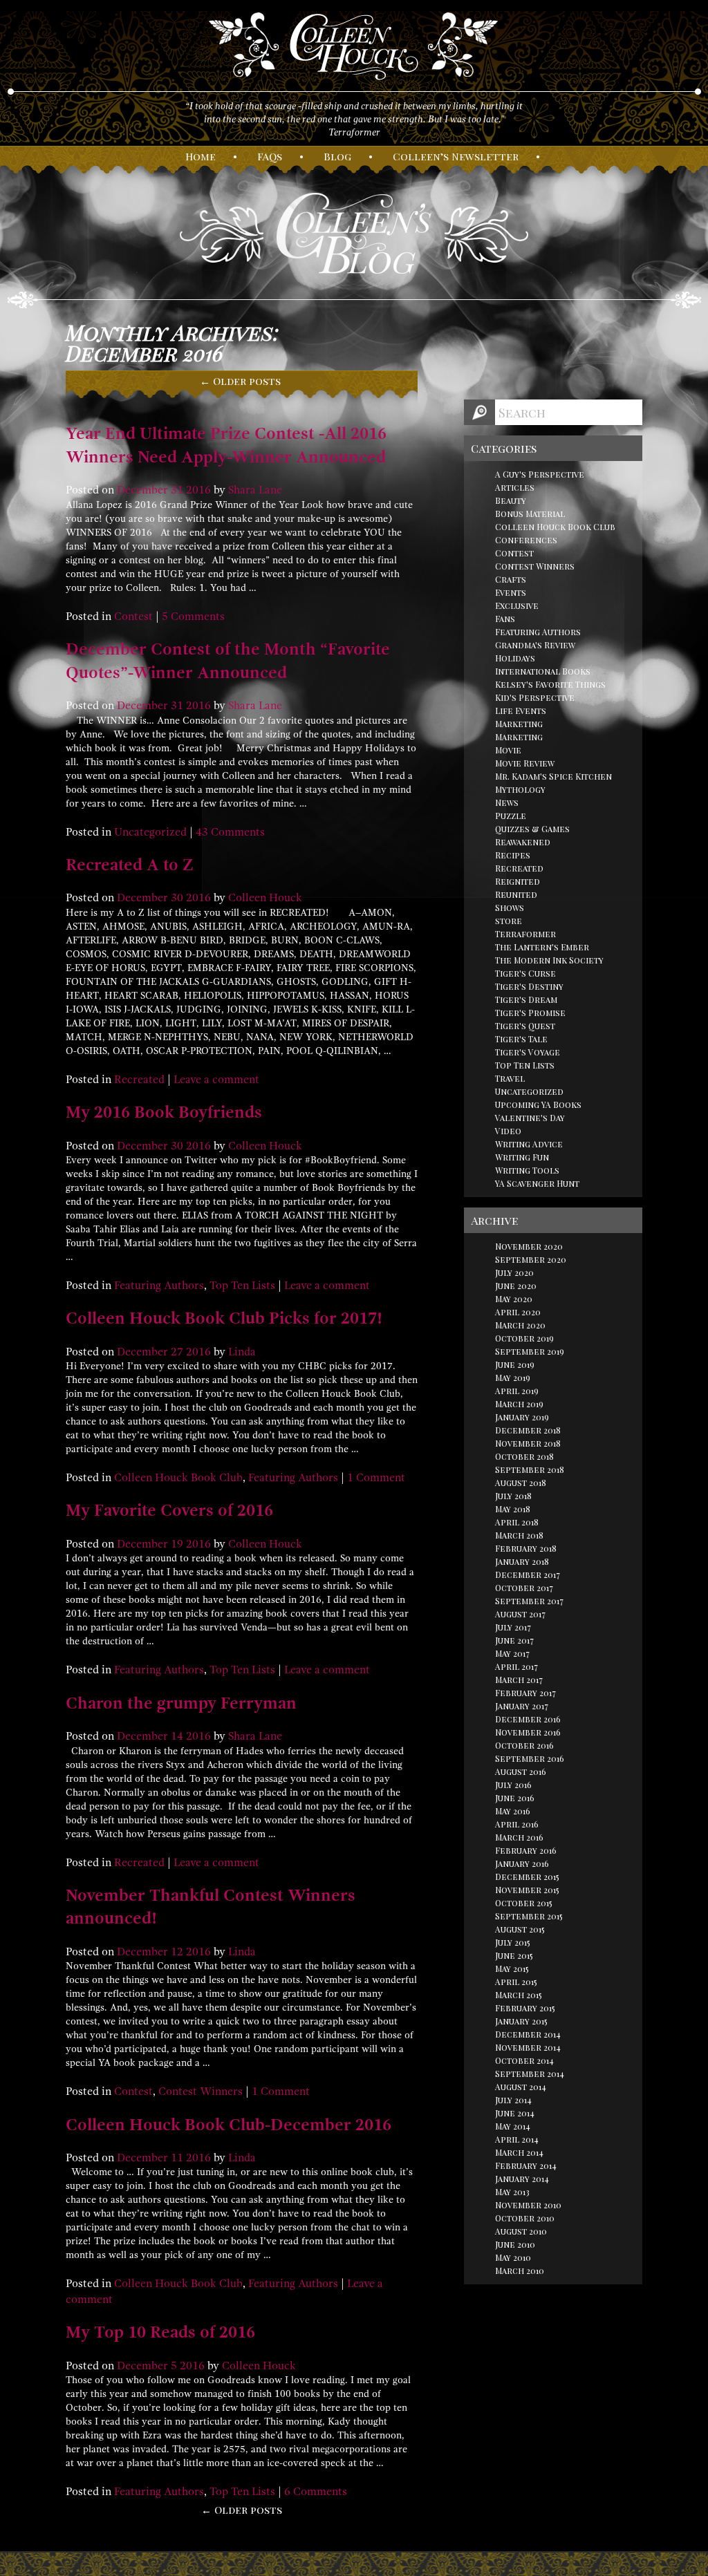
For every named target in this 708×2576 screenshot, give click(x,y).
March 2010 (520, 2271)
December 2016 (528, 1719)
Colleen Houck (265, 898)
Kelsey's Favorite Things (550, 684)
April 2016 (517, 1824)
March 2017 (519, 1680)
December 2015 (527, 1877)
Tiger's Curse (525, 973)
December (142, 490)
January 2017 (522, 1706)
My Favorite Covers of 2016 (169, 1510)
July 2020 (514, 1272)
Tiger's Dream (526, 999)
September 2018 (530, 1469)
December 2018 (528, 1430)
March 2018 (519, 1535)
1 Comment (376, 1478)
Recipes (513, 855)
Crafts (511, 579)
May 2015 (512, 1968)
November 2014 (528, 2047)
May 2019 (513, 1378)
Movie (508, 750)
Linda (242, 1352)
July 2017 (513, 1627)
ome (201, 156)
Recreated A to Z (130, 865)
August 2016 (521, 1771)
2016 (198, 490)
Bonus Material (530, 514)
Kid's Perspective (535, 697)
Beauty (511, 500)
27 (177, 1352)
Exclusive (517, 605)
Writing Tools (527, 1170)
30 (177, 898)
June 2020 (516, 1286)
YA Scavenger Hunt (537, 1183)
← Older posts (242, 2510)
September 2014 (530, 2074)
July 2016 (513, 1785)
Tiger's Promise (530, 1013)
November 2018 (528, 1443)
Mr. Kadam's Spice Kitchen (553, 776)
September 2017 (529, 1601)
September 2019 (530, 1351)
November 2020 (529, 1246)
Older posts (240, 381)
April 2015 (516, 1982)
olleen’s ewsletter (456, 156)
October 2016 (524, 1745)
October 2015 (524, 1903)
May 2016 (513, 1811)
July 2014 (513, 2100)
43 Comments (230, 832)
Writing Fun (522, 1157)
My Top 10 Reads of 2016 (160, 2332)
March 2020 (520, 1325)
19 (177, 1544)
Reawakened (523, 842)
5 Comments (193, 617)
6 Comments (316, 2492)
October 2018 (524, 1456)
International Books (543, 671)
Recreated (139, 1080)
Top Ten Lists (242, 1286)
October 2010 (525, 2218)
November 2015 (527, 1890)
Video (508, 1131)
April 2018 (517, 1522)
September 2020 (531, 1259)
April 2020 (518, 1312)
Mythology (520, 789)
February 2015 (525, 2008)
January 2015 (521, 2021)
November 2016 (528, 1732)
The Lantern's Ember (542, 947)
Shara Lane (255, 490)
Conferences (526, 540)
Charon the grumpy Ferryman (181, 1703)
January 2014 (522, 2179)
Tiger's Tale (521, 1039)
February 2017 (525, 1693)
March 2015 (519, 1995)
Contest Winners (201, 2091)
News (507, 802)
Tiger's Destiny (529, 986)
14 (177, 1736)
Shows (510, 908)
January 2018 (522, 1561)
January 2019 (522, 1417)
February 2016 (526, 1850)
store (509, 921)
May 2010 (513, 2257)
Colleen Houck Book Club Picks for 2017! (224, 1318)
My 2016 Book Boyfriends (164, 1112)
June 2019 (515, 1364)
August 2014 (521, 2087)
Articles (515, 487)
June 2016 (515, 1798)
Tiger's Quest (525, 1026)
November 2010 (528, 2205)
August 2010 (521, 2231)
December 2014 (528, 2034)
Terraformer (525, 934)
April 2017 (516, 1666)
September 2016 (530, 1758)
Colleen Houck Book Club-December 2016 (229, 2125)
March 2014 (519, 2152)
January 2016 (522, 1863)
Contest (133, 617)
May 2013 (512, 2192)
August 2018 (521, 1483)
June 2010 (515, 2244)
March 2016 (519, 1837)
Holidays (515, 658)
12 (177, 1952)
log (337, 156)
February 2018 (526, 1548)
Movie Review (525, 763)
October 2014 (524, 2060)
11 (177, 2158)
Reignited (518, 881)
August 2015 (520, 1929)
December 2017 (528, 1574)
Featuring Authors (159, 1286)
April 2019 (517, 1391)
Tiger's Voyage (528, 1052)
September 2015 (529, 1916)
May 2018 (513, 1509)
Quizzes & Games (532, 829)
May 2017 (512, 1653)
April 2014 (517, 2139)
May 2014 (513, 2126)
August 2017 (520, 1614)
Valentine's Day (530, 1118)
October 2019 (524, 1338)
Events (511, 592)
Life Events (521, 711)
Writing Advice (529, 1144)
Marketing (519, 724)
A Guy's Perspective (540, 474)
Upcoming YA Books (538, 1104)
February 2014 (526, 2165)
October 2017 (524, 1588)
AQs (270, 156)
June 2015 (514, 1955)
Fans (505, 619)
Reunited (516, 894)
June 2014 (515, 2113)
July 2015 (513, 1942)
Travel (510, 1078)
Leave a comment (216, 1080)
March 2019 (519, 1404)
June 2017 (514, 1640)
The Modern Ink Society (549, 960)
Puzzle (511, 816)
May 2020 (514, 1299)
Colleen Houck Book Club (178, 1478)
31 (177, 490)
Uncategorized (150, 832)
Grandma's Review (535, 645)
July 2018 (513, 1496)
